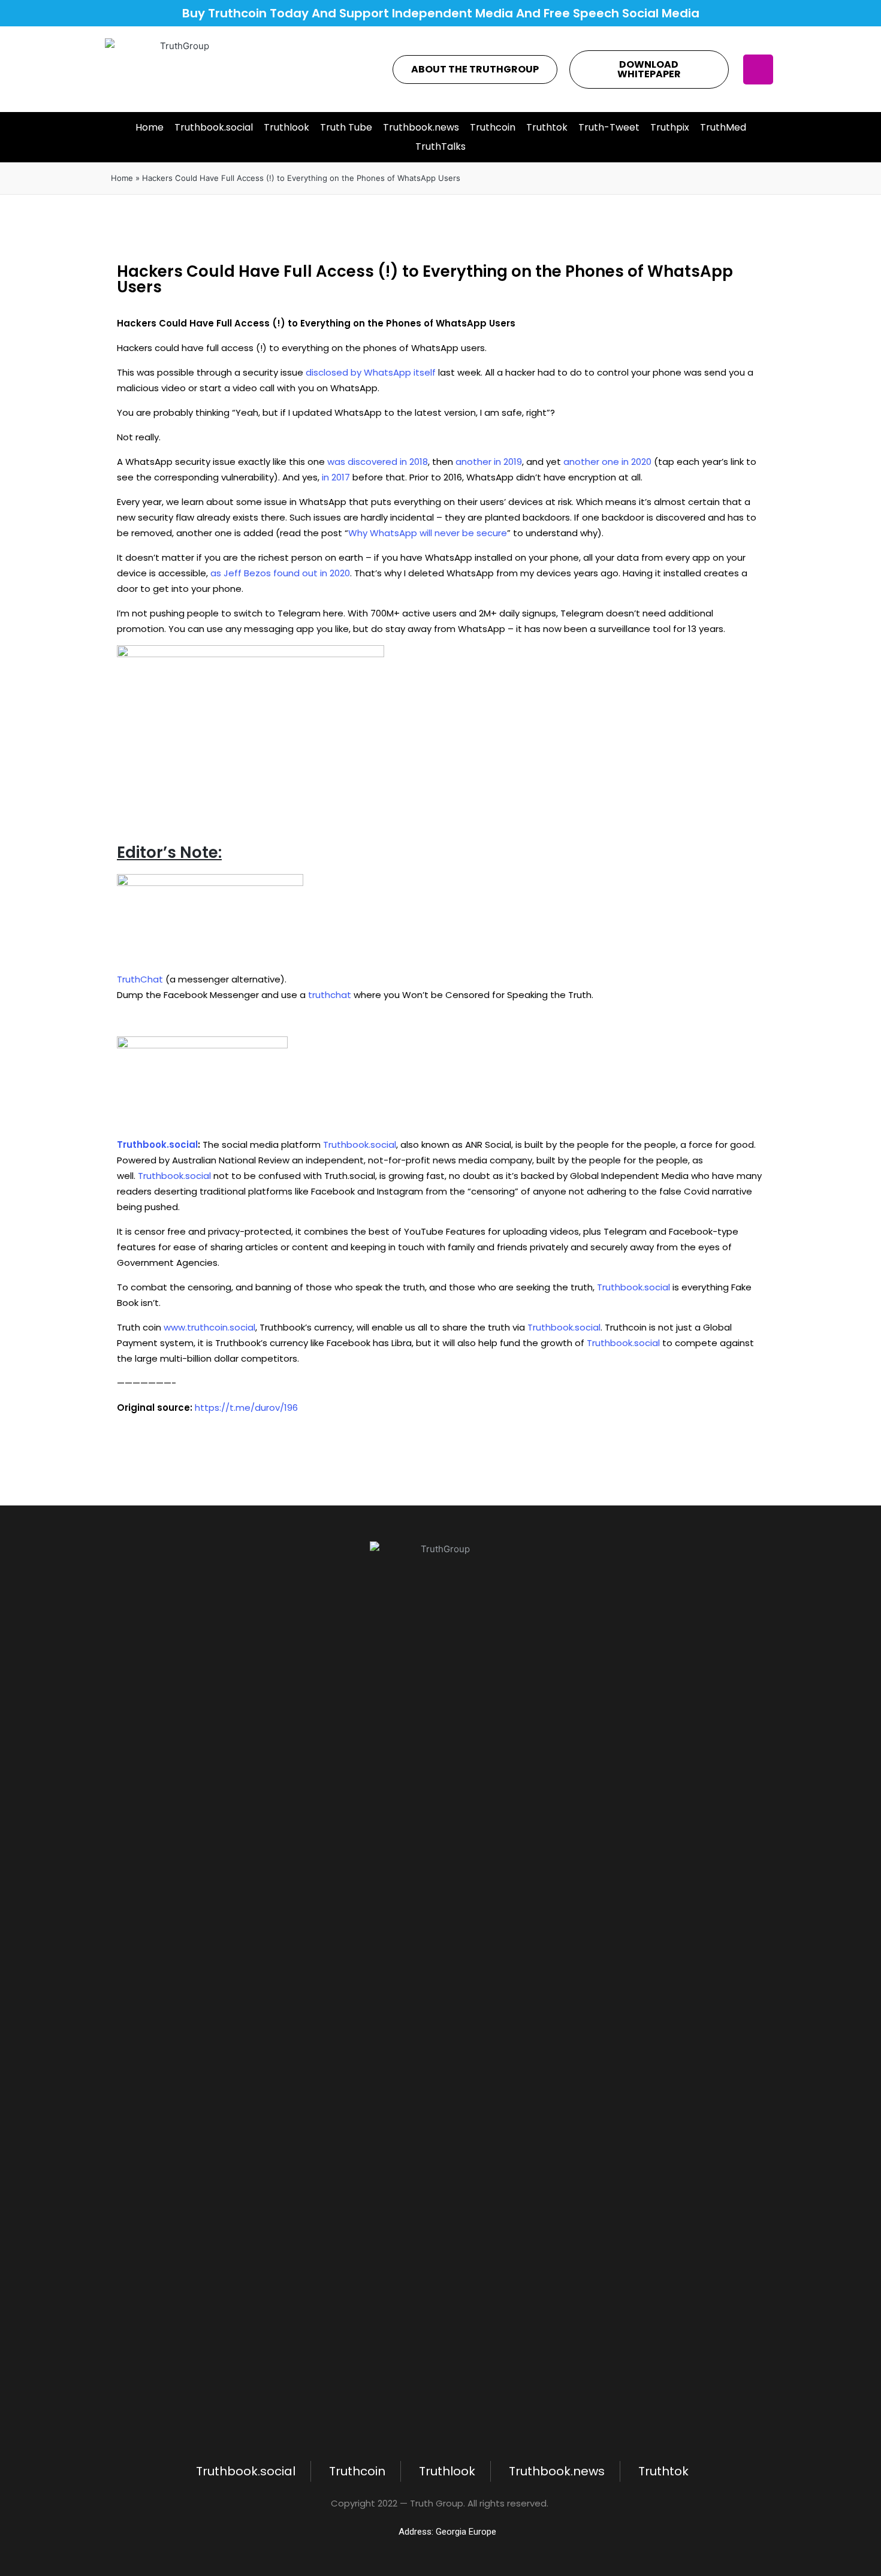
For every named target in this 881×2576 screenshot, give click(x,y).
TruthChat (140, 979)
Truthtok (547, 127)
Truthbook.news (421, 127)
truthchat (330, 995)
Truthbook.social (214, 127)
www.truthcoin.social (209, 1327)
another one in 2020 (607, 462)
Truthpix (670, 127)
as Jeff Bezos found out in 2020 (280, 573)
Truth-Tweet (609, 127)
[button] (475, 69)
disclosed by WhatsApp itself (371, 372)
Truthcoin (493, 127)
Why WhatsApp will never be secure (428, 533)
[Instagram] (758, 69)
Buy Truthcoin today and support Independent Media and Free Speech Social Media (441, 13)
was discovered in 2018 (378, 462)
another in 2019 (489, 462)
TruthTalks (441, 146)
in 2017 (336, 477)
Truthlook (286, 127)
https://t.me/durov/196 (246, 1408)
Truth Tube (346, 127)
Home (150, 127)
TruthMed (723, 127)
